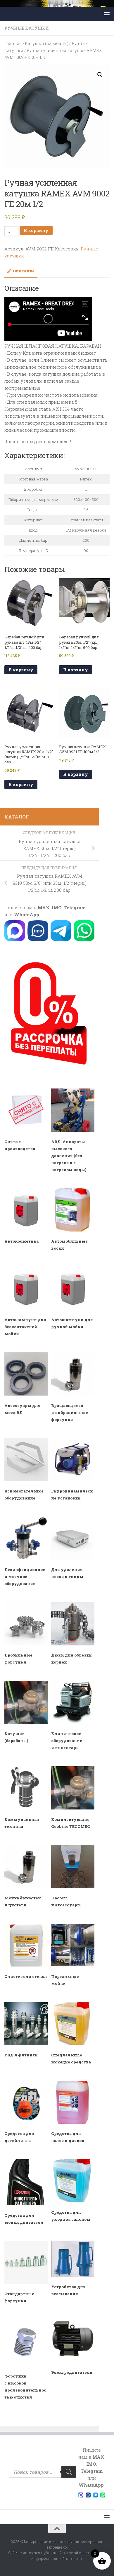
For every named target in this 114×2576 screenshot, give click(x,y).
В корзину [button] (21, 670)
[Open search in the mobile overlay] (42, 2472)
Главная (13, 43)
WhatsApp (27, 915)
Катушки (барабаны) (47, 43)
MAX (44, 908)
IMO (57, 908)
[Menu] (107, 14)
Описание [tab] (24, 271)
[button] (100, 75)
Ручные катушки (27, 28)
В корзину (36, 230)
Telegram (75, 908)
